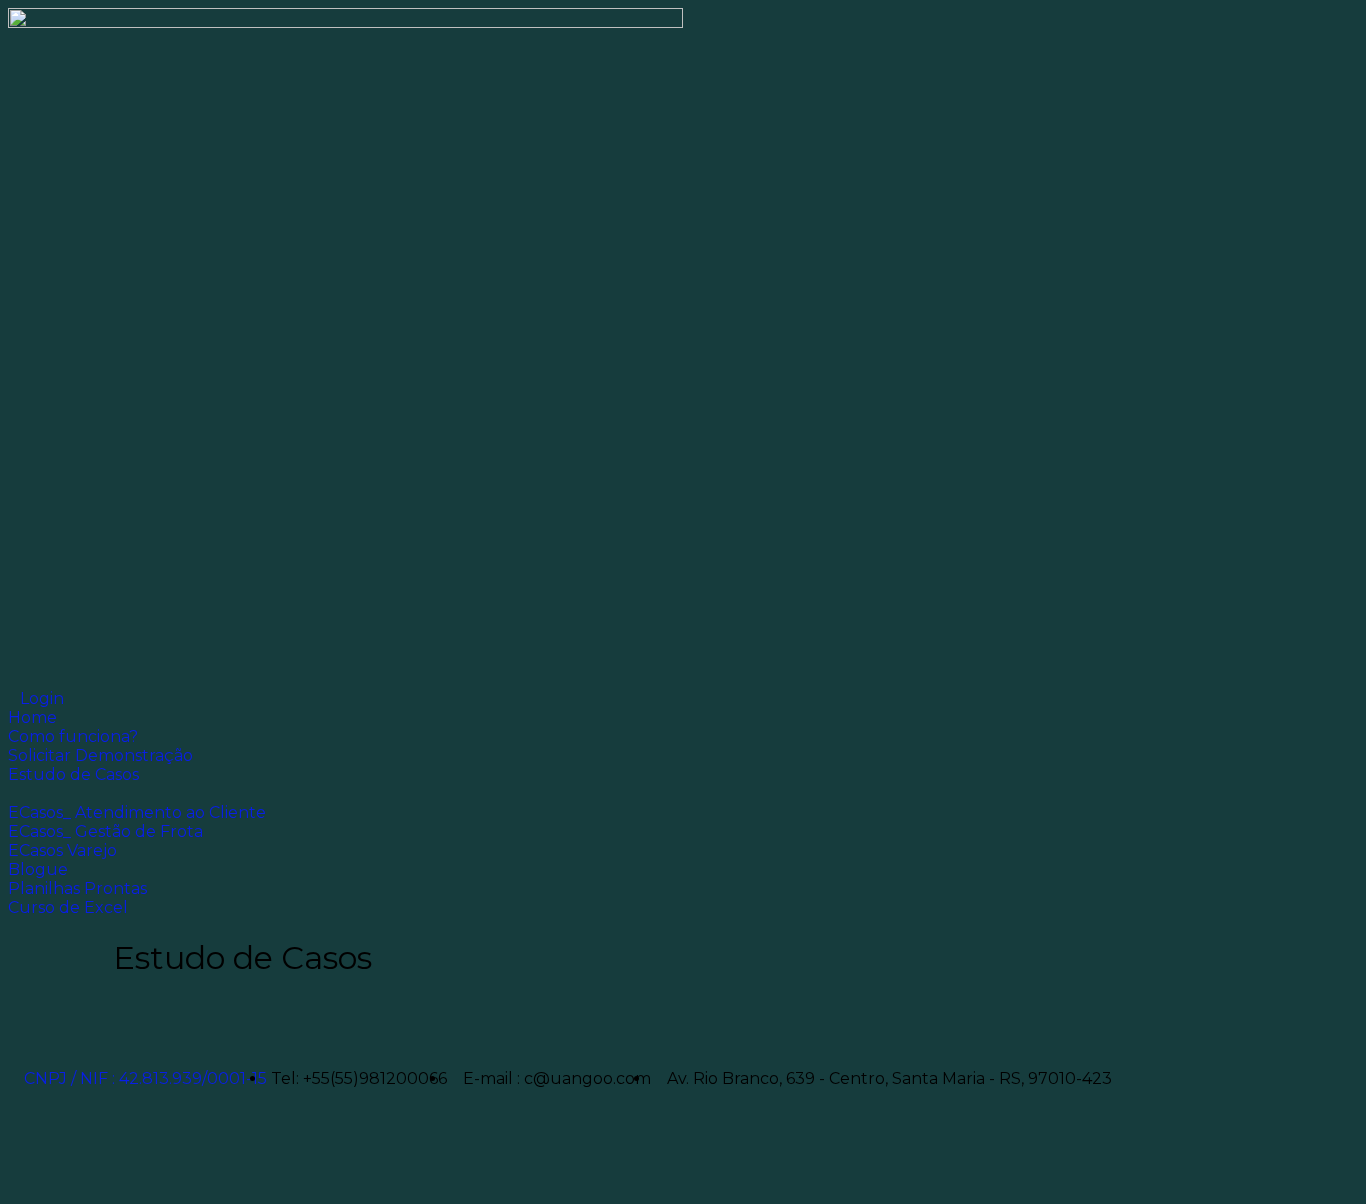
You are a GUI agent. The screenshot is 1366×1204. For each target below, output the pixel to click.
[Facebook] (33, 1024)
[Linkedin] (87, 1024)
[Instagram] (195, 1024)
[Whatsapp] (33, 1167)
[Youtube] (141, 1024)
